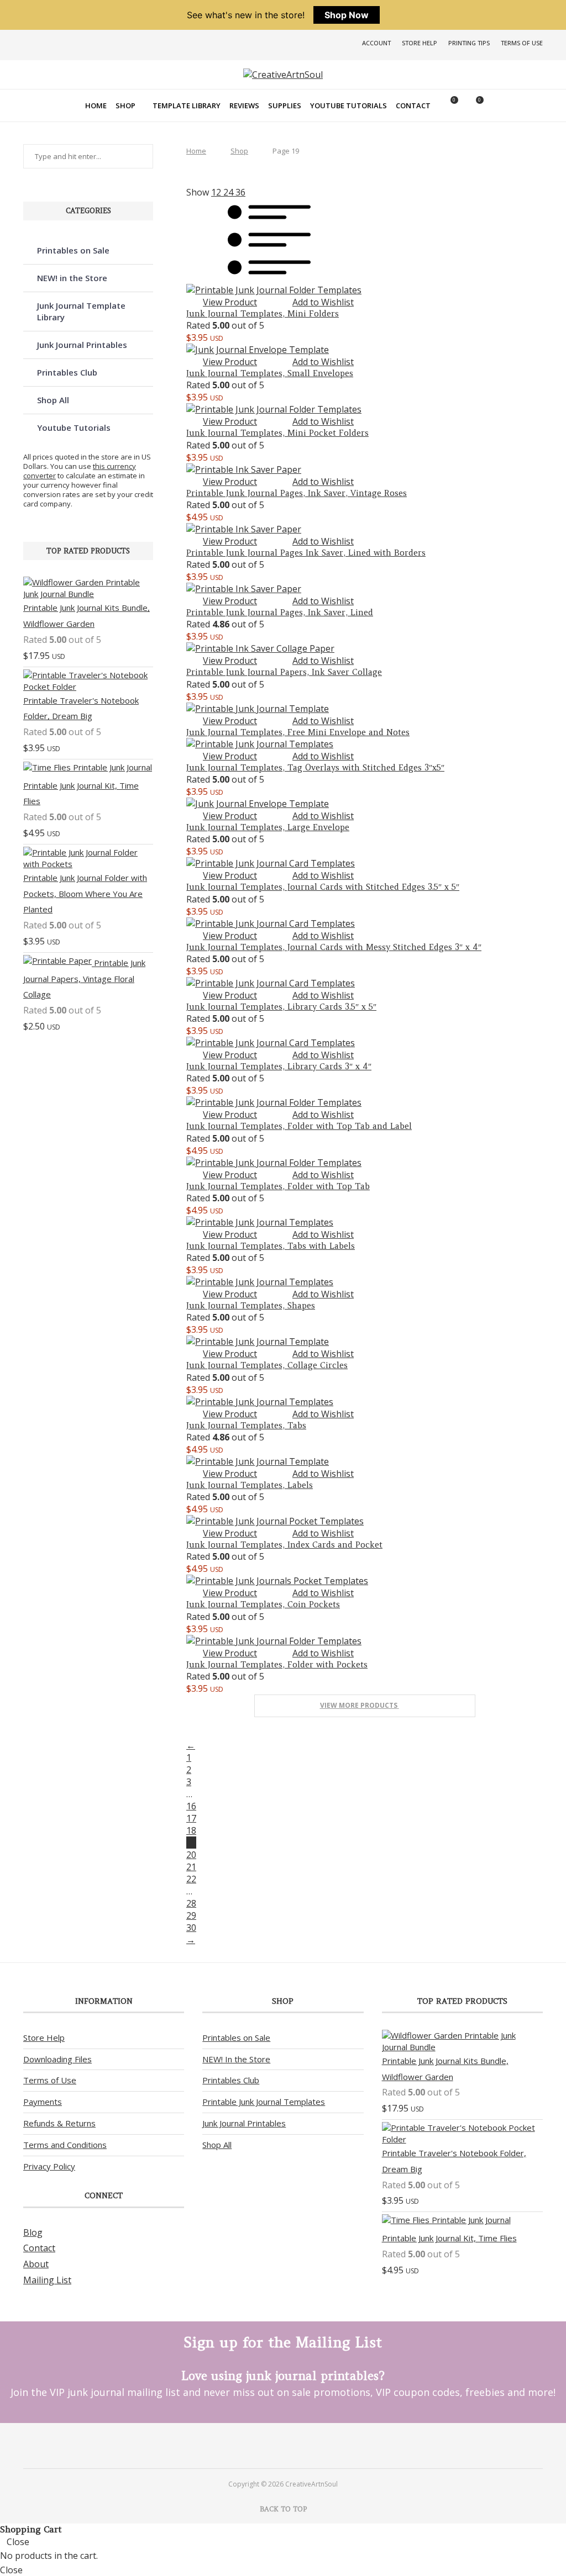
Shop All (53, 400)
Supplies (285, 105)
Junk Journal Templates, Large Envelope (268, 827)
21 (191, 1867)
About (36, 2264)
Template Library (187, 105)
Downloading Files (57, 2059)
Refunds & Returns (59, 2123)
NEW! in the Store (72, 278)
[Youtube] (293, 2445)
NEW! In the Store (236, 2059)
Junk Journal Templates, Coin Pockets (263, 1604)
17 (191, 1818)
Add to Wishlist (323, 302)
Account (376, 43)
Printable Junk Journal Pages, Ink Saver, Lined (280, 612)
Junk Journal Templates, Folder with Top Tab (278, 1186)
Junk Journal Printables (82, 345)
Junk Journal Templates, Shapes (251, 1305)
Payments (43, 2102)
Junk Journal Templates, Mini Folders (263, 313)
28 (191, 1903)
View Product (230, 302)
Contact (413, 105)
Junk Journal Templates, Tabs (246, 1425)
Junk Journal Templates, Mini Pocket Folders (277, 433)
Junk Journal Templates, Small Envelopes (270, 373)
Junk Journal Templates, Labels (250, 1485)
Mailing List (47, 2280)
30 (191, 1928)
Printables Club (67, 372)
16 (191, 1806)
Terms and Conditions (65, 2145)
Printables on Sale (73, 250)
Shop (125, 105)
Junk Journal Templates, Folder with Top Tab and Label (299, 1126)
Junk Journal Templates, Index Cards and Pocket (284, 1545)
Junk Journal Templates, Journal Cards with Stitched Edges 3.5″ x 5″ (323, 887)
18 (191, 1830)
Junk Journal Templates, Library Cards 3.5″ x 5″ (281, 1007)
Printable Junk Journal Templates (264, 2102)
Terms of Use (522, 43)
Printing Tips (469, 43)
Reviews (244, 105)
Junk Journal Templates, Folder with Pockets (277, 1664)
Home (96, 105)
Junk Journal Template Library (81, 311)
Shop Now (347, 15)
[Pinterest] (273, 2445)
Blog (33, 2232)
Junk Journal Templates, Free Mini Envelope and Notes (298, 732)
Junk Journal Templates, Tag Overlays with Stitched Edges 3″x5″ (315, 767)
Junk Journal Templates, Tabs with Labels (271, 1246)
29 (191, 1915)
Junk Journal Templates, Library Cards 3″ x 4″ (279, 1066)
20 (191, 1855)
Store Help (420, 43)
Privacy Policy (49, 2166)
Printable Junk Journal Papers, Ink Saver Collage (284, 672)
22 (191, 1879)
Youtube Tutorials (348, 105)
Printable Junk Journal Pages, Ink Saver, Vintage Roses (297, 493)
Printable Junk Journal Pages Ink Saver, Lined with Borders (306, 553)
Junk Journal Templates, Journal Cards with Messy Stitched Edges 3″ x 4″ (334, 947)
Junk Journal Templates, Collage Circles (267, 1365)
